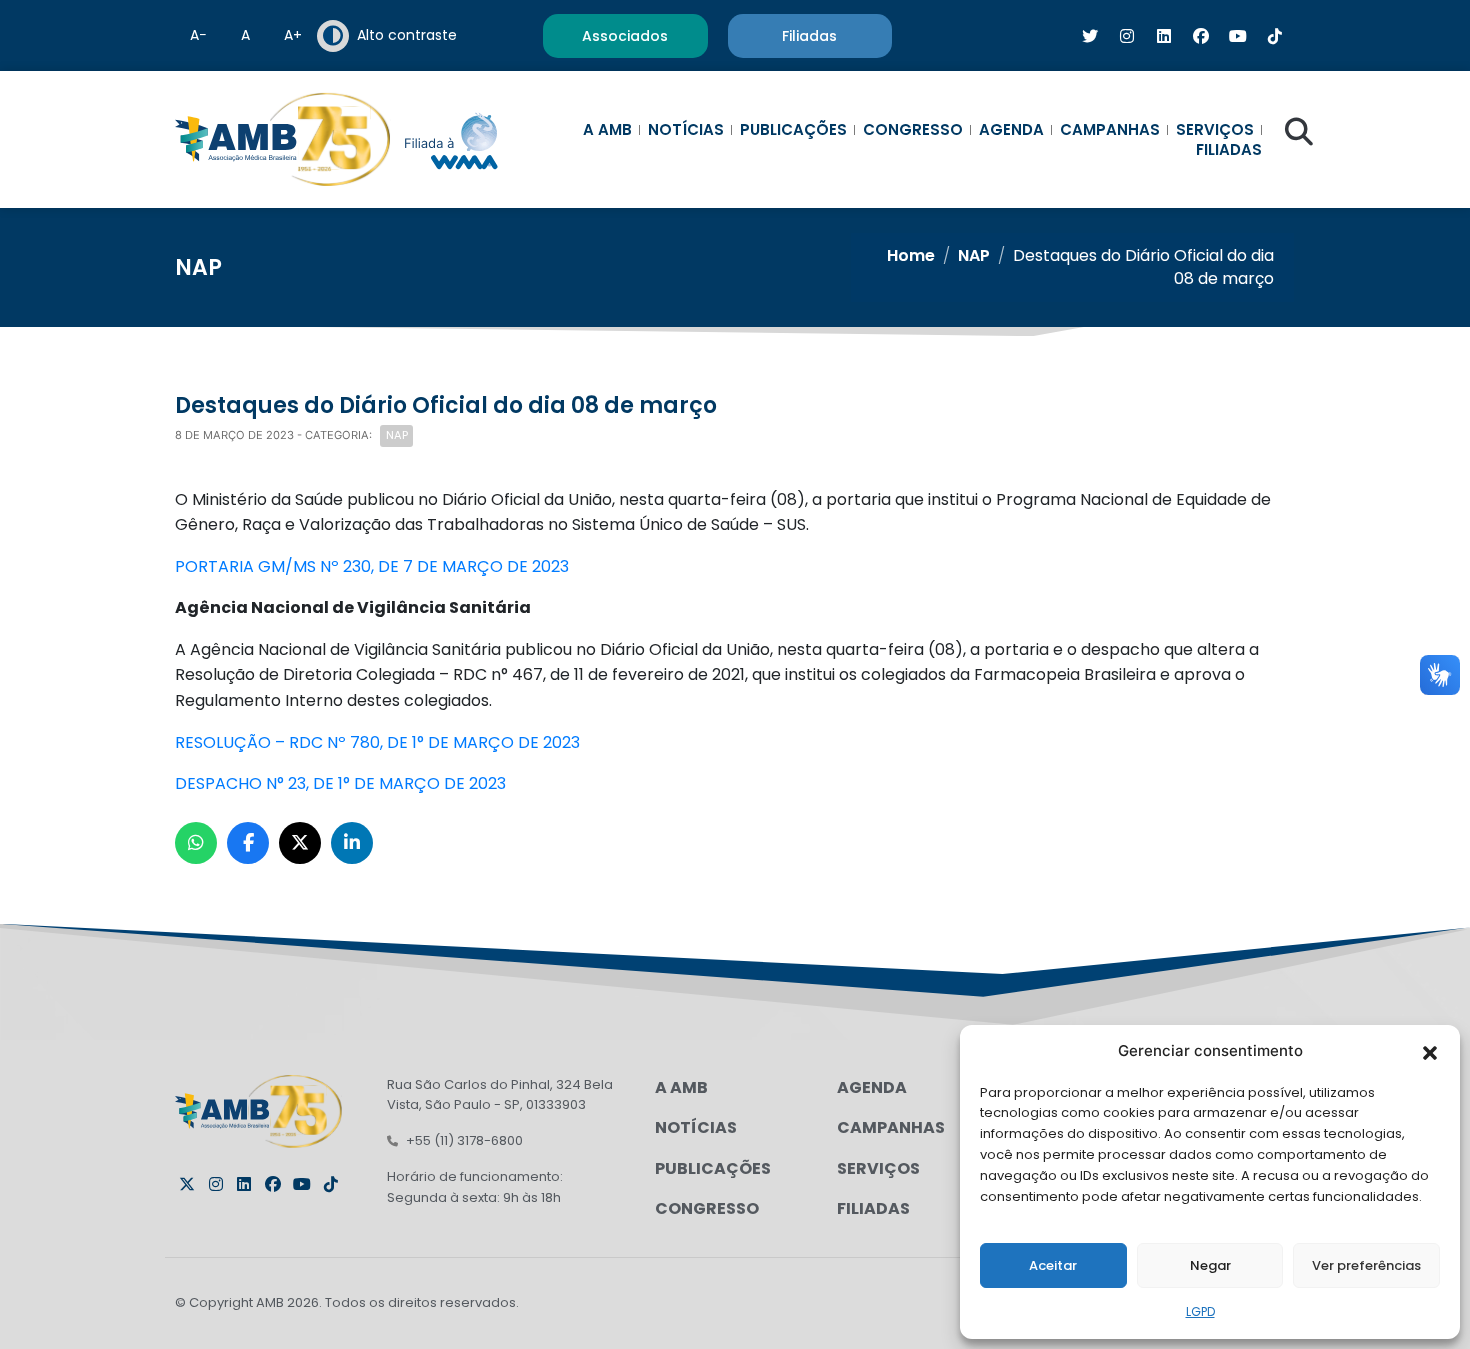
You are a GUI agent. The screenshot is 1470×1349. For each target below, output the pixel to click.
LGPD (1200, 1311)
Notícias (686, 130)
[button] (1430, 1051)
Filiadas (1229, 150)
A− (198, 35)
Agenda (1011, 130)
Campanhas (1110, 130)
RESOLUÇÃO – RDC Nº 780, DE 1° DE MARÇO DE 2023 (377, 742)
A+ (293, 35)
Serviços (1215, 130)
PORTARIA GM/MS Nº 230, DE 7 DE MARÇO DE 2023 (372, 566)
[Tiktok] (331, 1184)
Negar (1210, 1265)
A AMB (607, 130)
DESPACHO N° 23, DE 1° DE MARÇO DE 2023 (340, 783)
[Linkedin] (244, 1184)
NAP (974, 255)
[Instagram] (216, 1184)
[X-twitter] (187, 1184)
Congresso (913, 130)
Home (911, 255)
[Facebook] (273, 1184)
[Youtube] (302, 1184)
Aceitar (1053, 1265)
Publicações (793, 130)
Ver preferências (1366, 1265)
